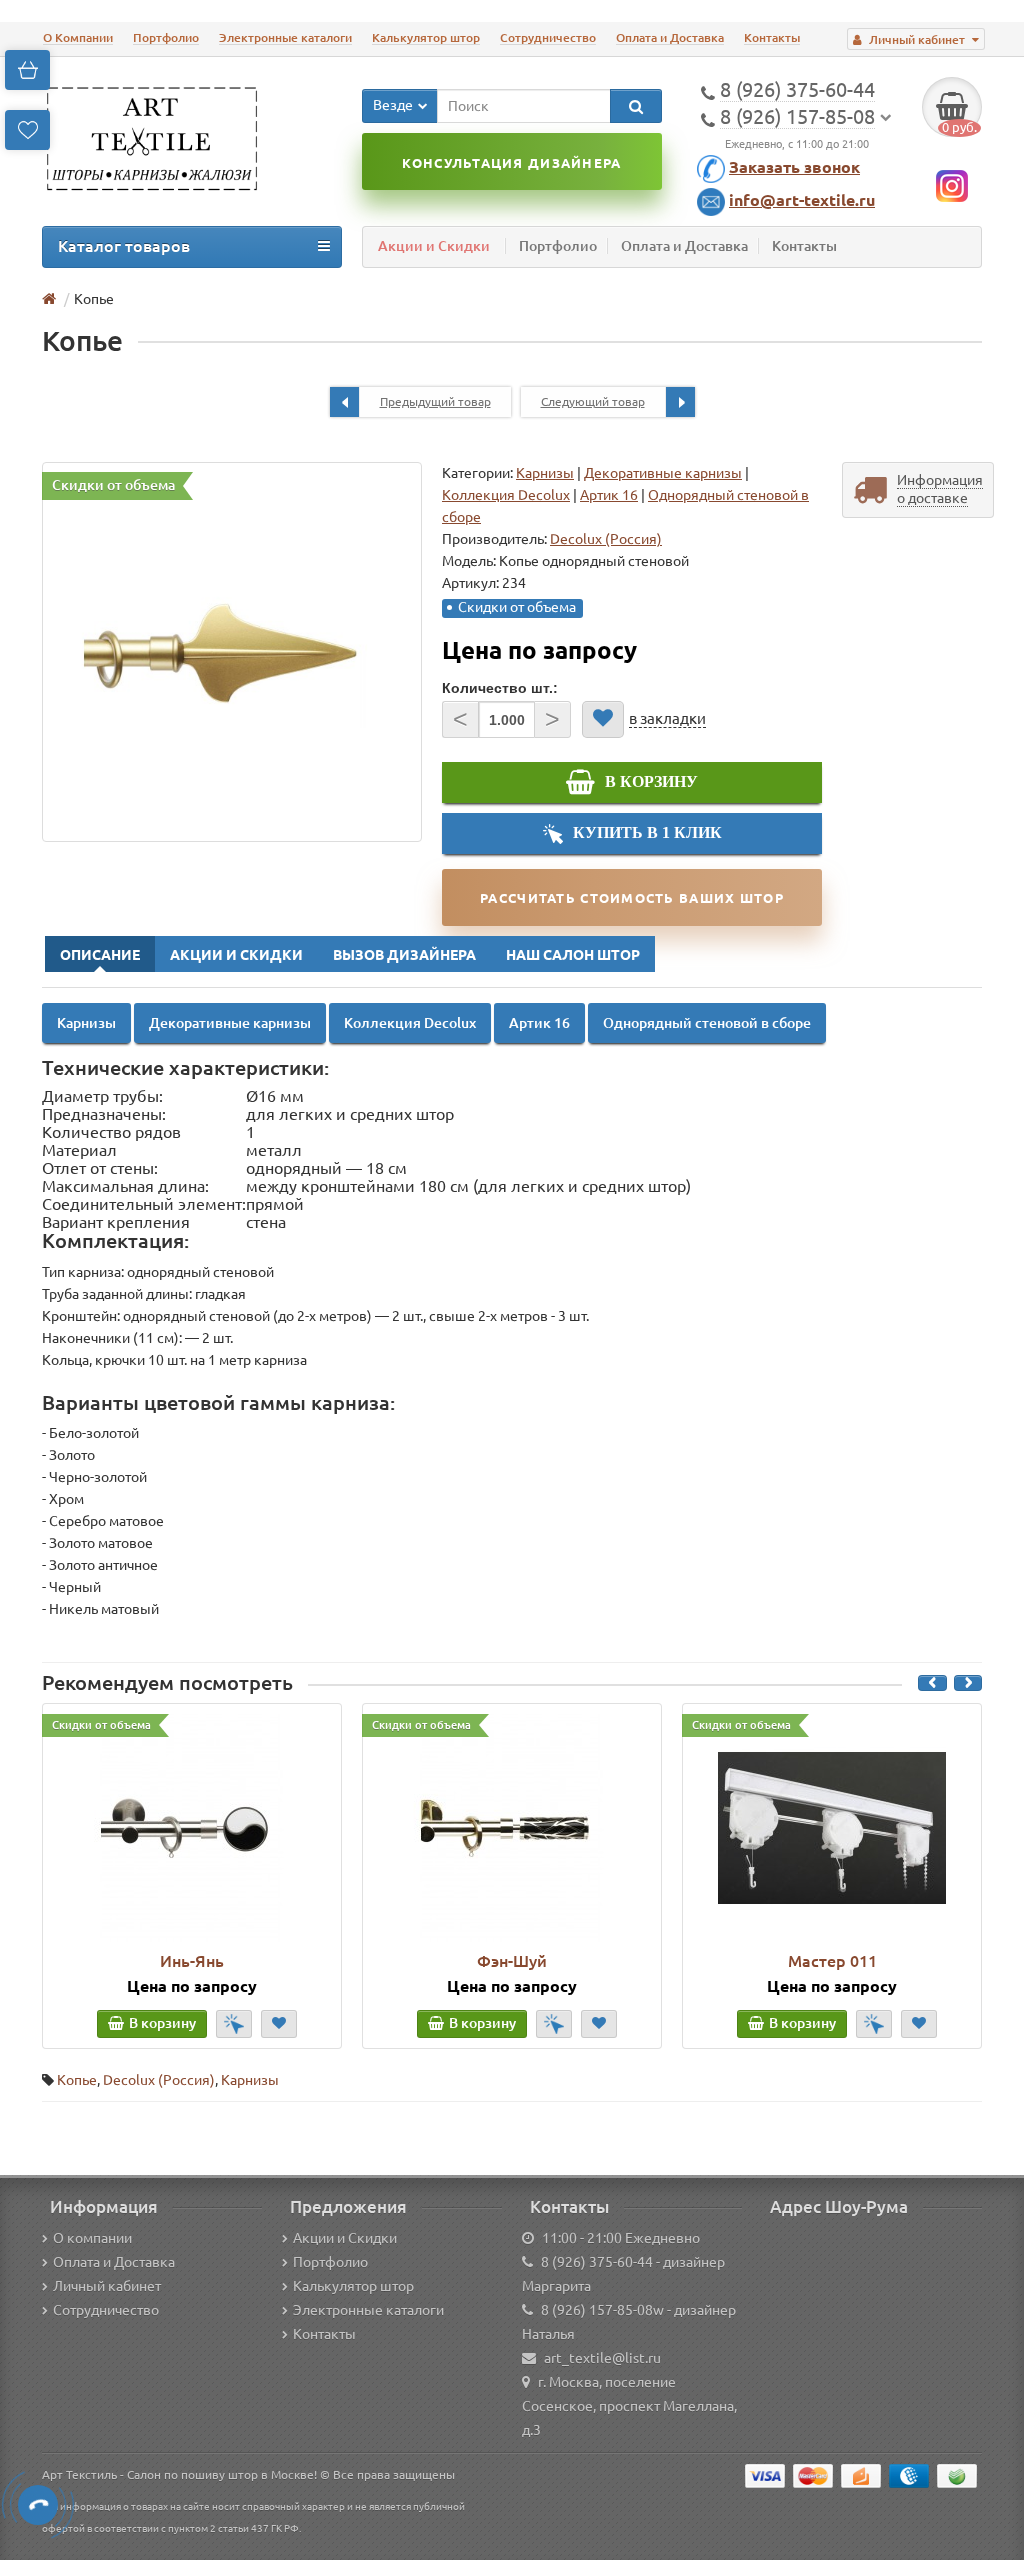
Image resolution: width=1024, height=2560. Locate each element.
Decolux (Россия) (159, 2080)
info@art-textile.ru (802, 200)
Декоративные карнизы (663, 473)
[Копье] (232, 652)
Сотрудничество (548, 37)
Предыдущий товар (435, 401)
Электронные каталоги (285, 37)
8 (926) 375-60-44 (597, 2262)
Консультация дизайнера (511, 163)
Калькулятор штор (426, 37)
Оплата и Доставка (670, 37)
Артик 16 (609, 495)
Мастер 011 (832, 1961)
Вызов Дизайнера (404, 955)
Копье (77, 2080)
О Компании (78, 37)
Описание (100, 955)
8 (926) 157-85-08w (602, 2310)
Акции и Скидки (434, 246)
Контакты (772, 37)
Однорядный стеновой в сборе (707, 1023)
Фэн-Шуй (512, 1961)
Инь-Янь (192, 1961)
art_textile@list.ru (602, 2358)
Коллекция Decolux (506, 495)
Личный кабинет (107, 2286)
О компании (92, 2238)
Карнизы (545, 473)
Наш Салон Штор (573, 955)
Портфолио (166, 37)
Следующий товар (593, 401)
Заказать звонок (794, 167)
